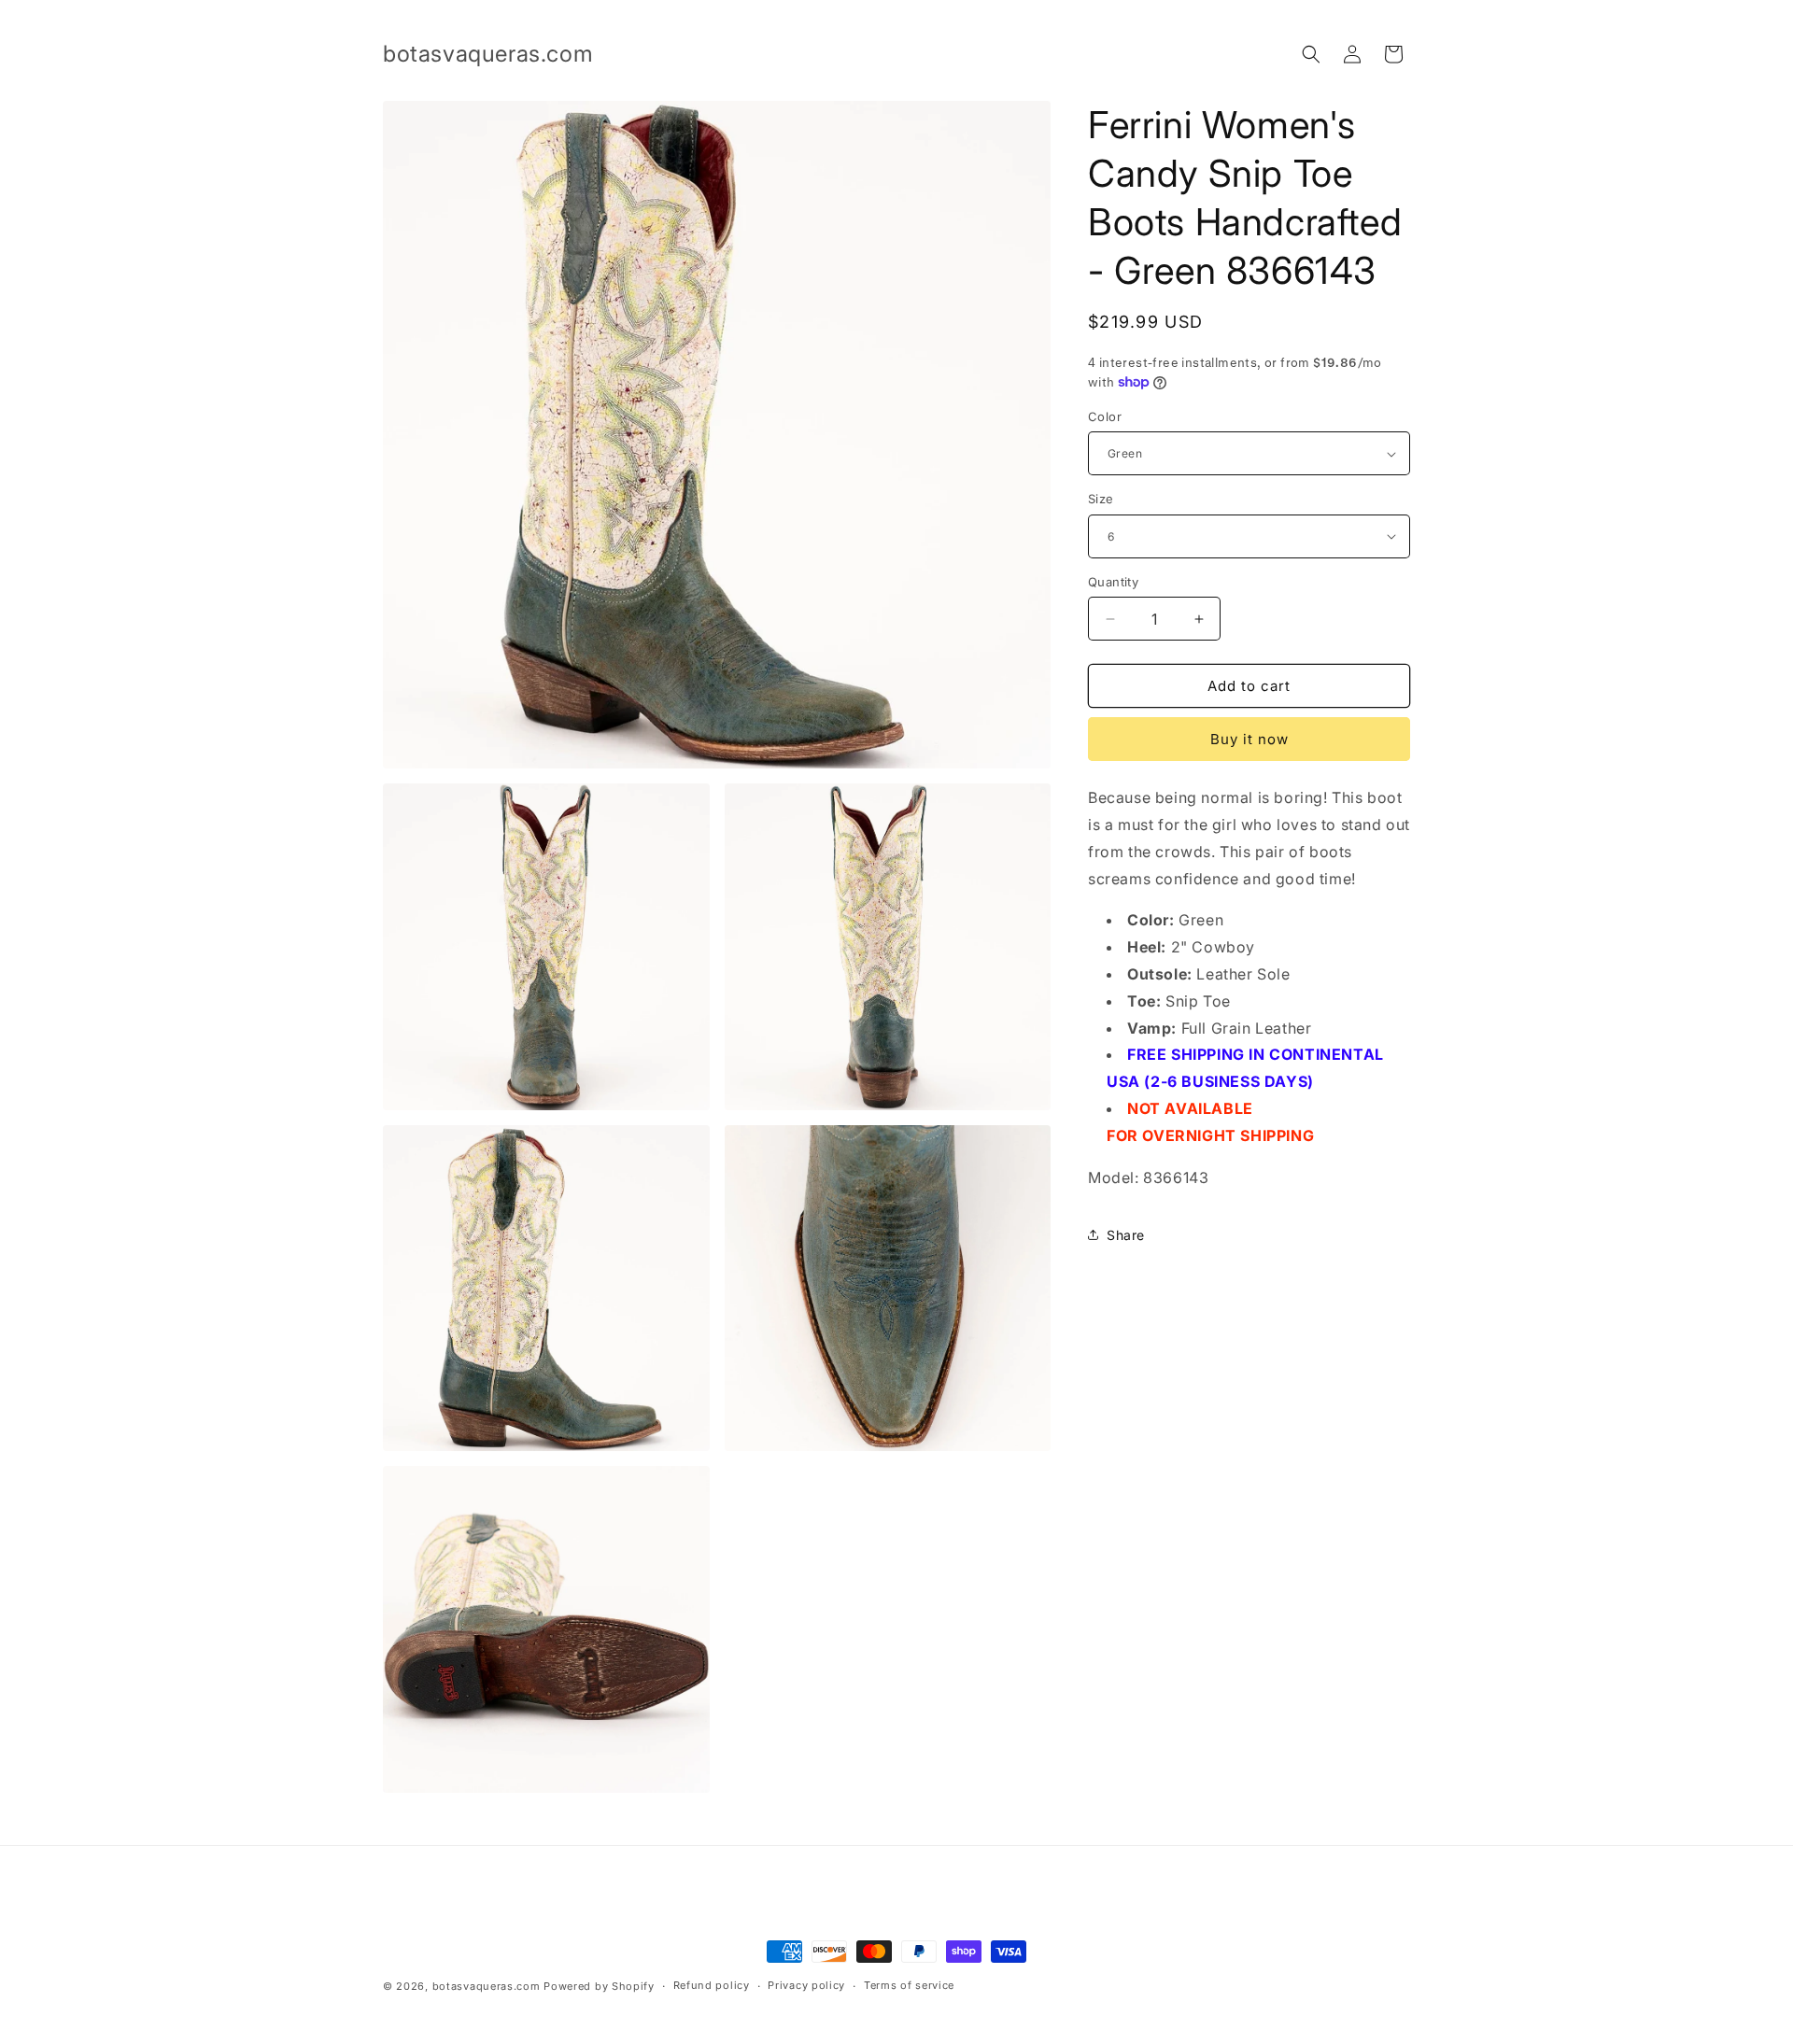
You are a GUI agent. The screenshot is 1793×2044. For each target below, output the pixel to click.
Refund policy (712, 1985)
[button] (1311, 54)
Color (1105, 416)
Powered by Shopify (599, 1986)
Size (1101, 499)
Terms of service (909, 1985)
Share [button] (1126, 1235)
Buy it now (1249, 739)
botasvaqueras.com (487, 1986)
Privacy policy (806, 1985)
